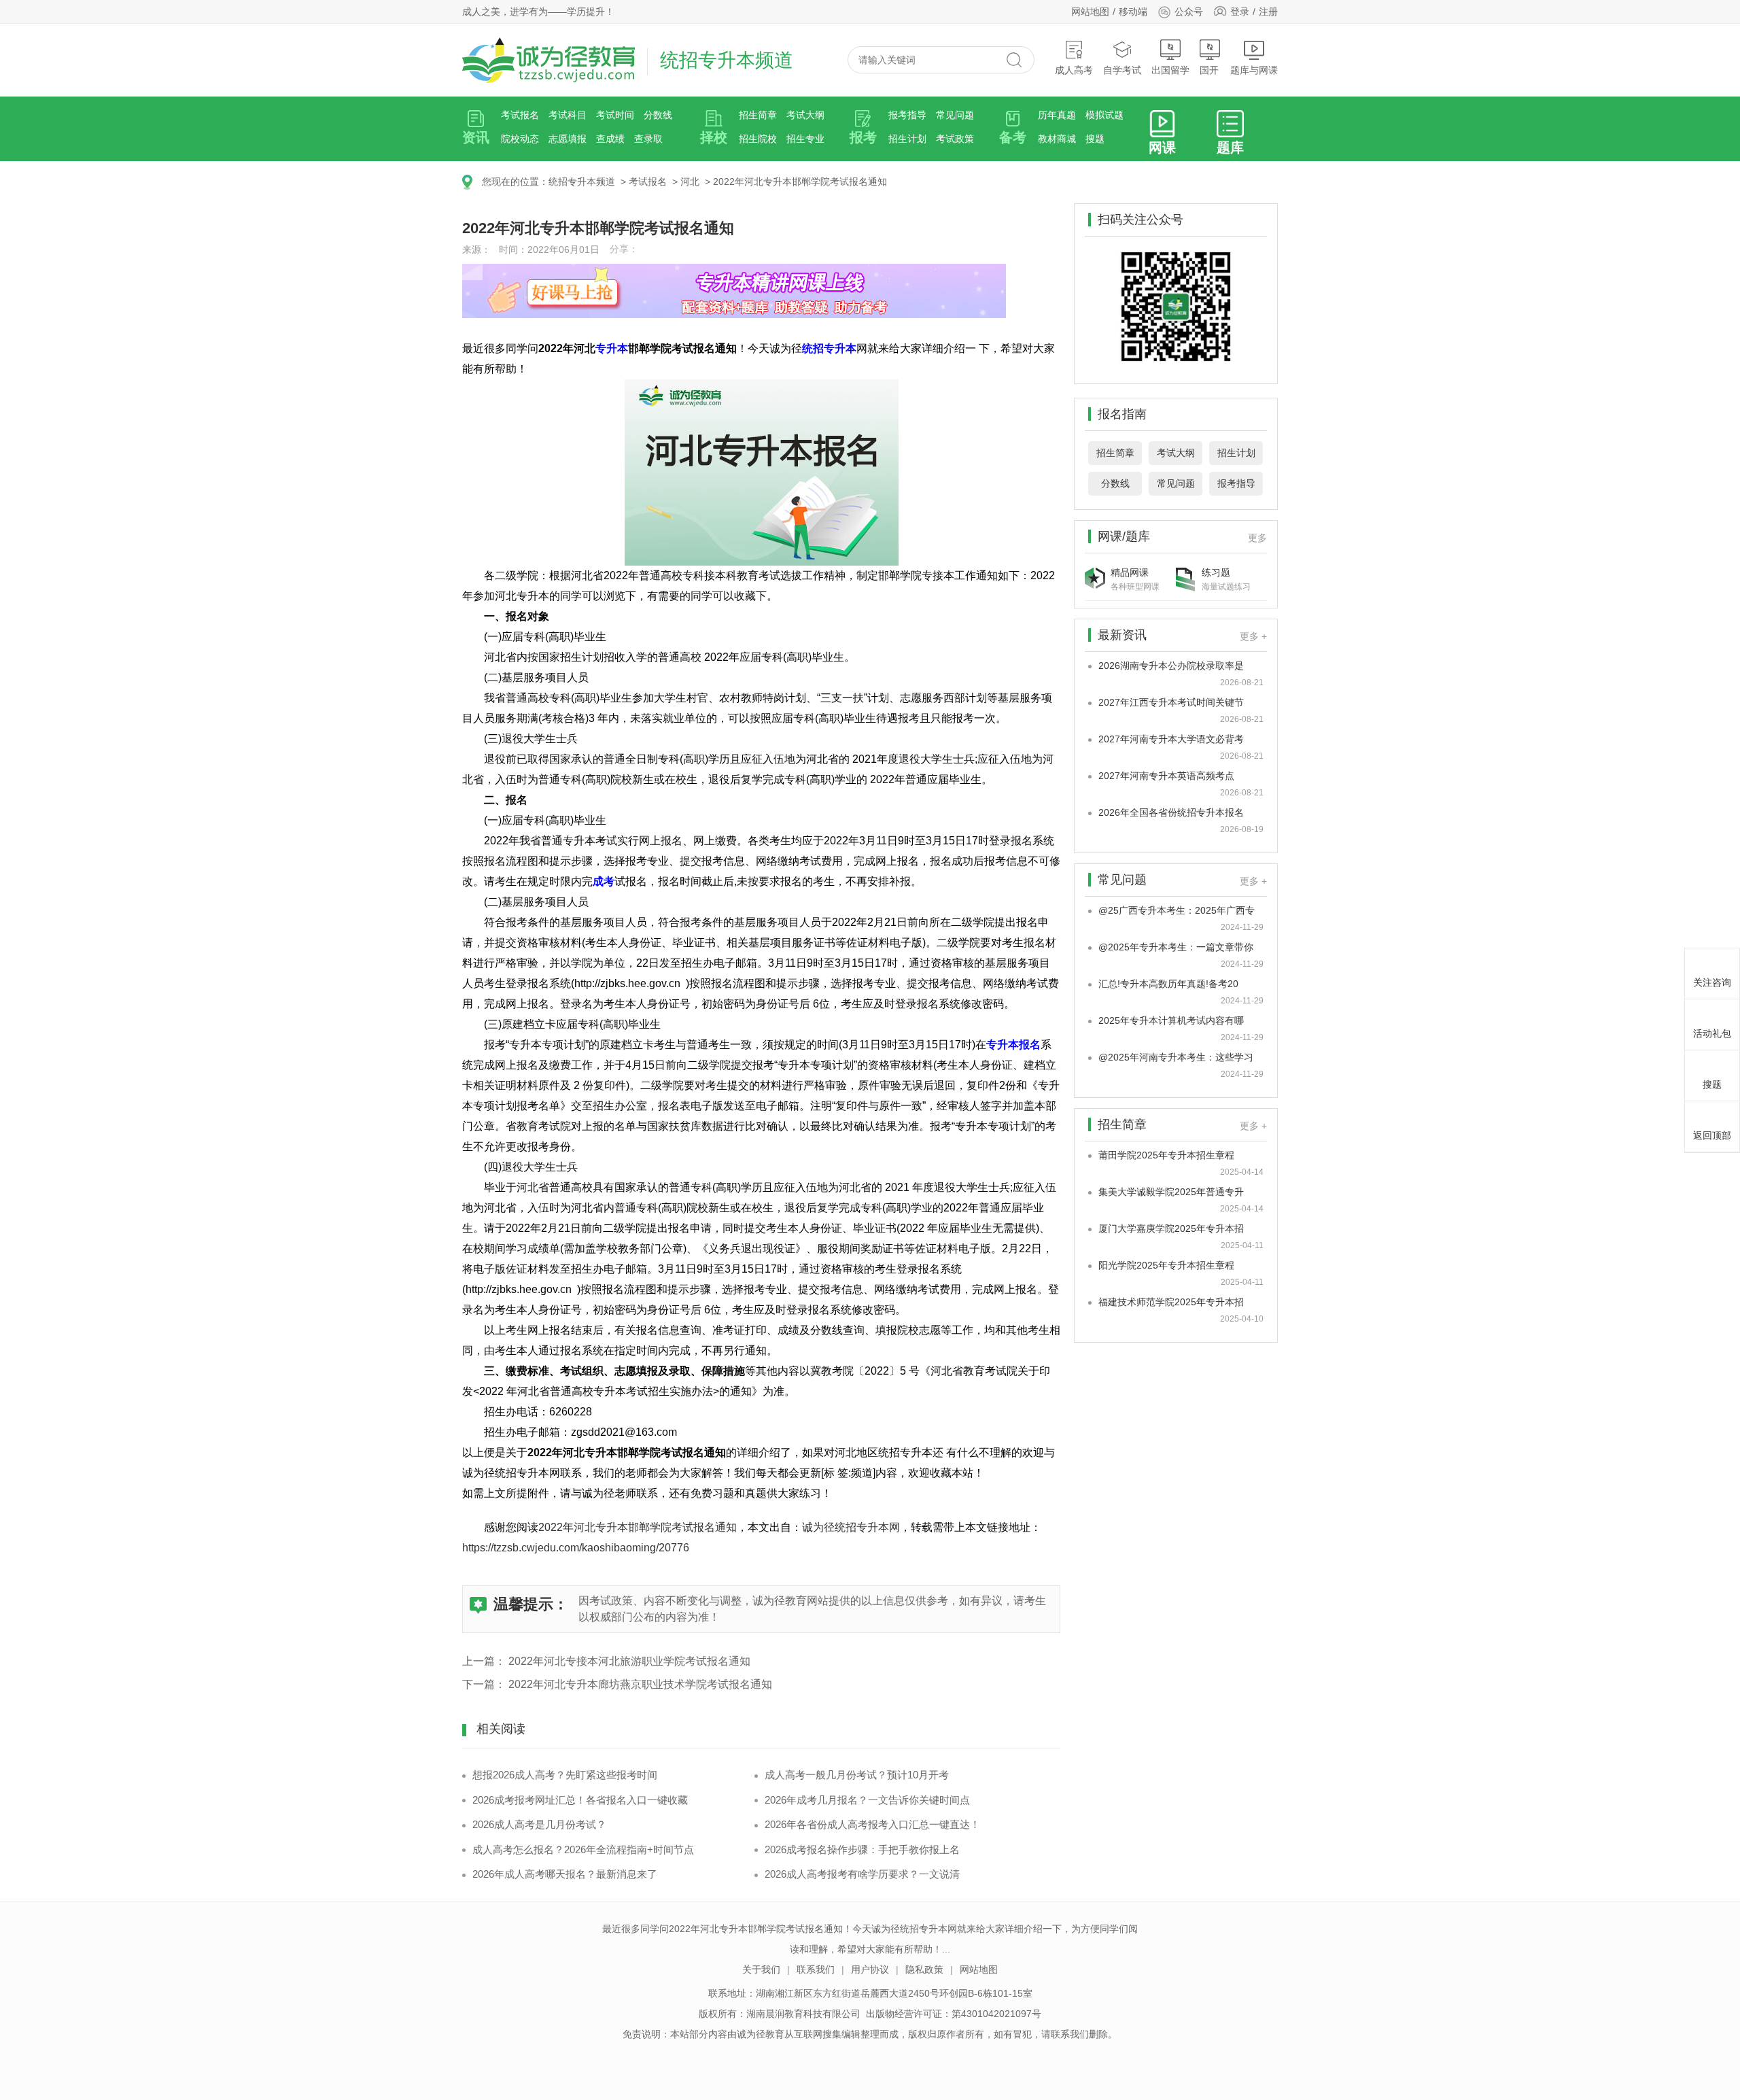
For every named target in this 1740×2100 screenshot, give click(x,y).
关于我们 (761, 1969)
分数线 (658, 115)
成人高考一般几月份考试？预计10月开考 (857, 1775)
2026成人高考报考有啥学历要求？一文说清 (862, 1874)
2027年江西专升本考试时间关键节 (1171, 702)
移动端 (1133, 12)
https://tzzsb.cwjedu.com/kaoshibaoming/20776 (576, 1548)
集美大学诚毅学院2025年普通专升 (1171, 1192)
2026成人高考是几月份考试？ (539, 1824)
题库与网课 (1254, 70)
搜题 (1095, 139)
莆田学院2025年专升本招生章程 (1166, 1155)
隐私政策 (924, 1969)
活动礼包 (1712, 1033)
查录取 (648, 139)
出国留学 (1170, 70)
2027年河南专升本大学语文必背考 (1171, 739)
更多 (1257, 538)
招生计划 (907, 139)
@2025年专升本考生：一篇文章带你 (1176, 947)
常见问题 (955, 115)
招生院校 (758, 139)
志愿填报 (568, 139)
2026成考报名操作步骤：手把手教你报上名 (862, 1849)
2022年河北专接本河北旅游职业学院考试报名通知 (629, 1661)
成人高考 (1074, 70)
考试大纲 (805, 115)
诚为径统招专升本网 (851, 1527)
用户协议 (870, 1969)
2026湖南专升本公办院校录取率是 (1171, 666)
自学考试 (1122, 70)
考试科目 (568, 115)
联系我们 (816, 1969)
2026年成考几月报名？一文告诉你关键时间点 (867, 1800)
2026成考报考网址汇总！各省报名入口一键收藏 (580, 1800)
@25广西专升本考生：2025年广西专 (1177, 910)
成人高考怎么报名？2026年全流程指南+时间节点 (583, 1849)
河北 (690, 182)
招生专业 (805, 139)
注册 (1268, 12)
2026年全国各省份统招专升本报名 (1171, 812)
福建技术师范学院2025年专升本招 (1171, 1302)
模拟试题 (1104, 115)
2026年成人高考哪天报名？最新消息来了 (565, 1874)
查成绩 (610, 139)
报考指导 (907, 115)
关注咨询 (1712, 982)
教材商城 (1057, 139)
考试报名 (520, 115)
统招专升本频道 (582, 182)
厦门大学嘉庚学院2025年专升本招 (1171, 1228)
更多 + (1253, 636)
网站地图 (1090, 12)
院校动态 (520, 139)
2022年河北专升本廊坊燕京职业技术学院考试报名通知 (640, 1684)
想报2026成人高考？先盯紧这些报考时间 (565, 1775)
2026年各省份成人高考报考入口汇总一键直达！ (872, 1824)
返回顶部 (1712, 1135)
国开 (1209, 70)
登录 (1240, 12)
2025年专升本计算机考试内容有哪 (1171, 1020)
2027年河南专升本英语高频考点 (1166, 776)
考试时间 (615, 115)
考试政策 (955, 139)
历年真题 (1057, 115)
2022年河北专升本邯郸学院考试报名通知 (800, 182)
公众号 (1189, 12)
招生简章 (758, 115)
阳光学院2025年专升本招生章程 (1166, 1265)
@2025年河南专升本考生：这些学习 (1176, 1057)
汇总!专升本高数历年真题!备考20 (1168, 984)
